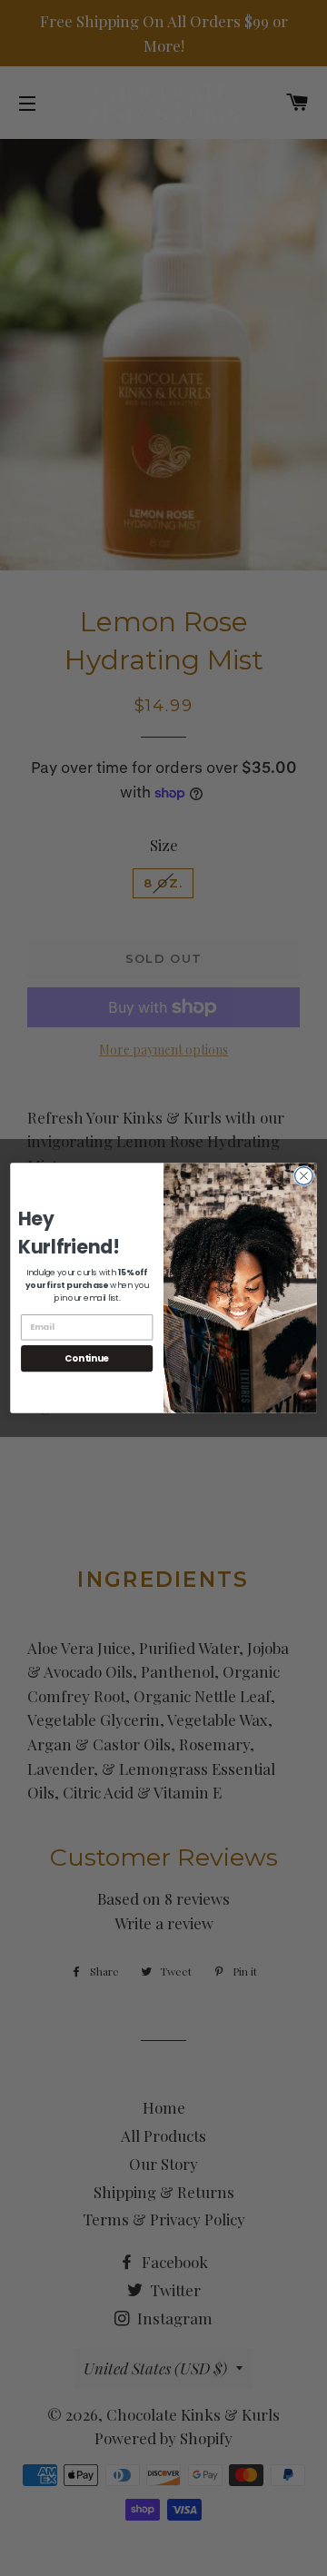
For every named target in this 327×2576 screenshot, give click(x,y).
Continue (87, 1358)
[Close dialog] (304, 1176)
